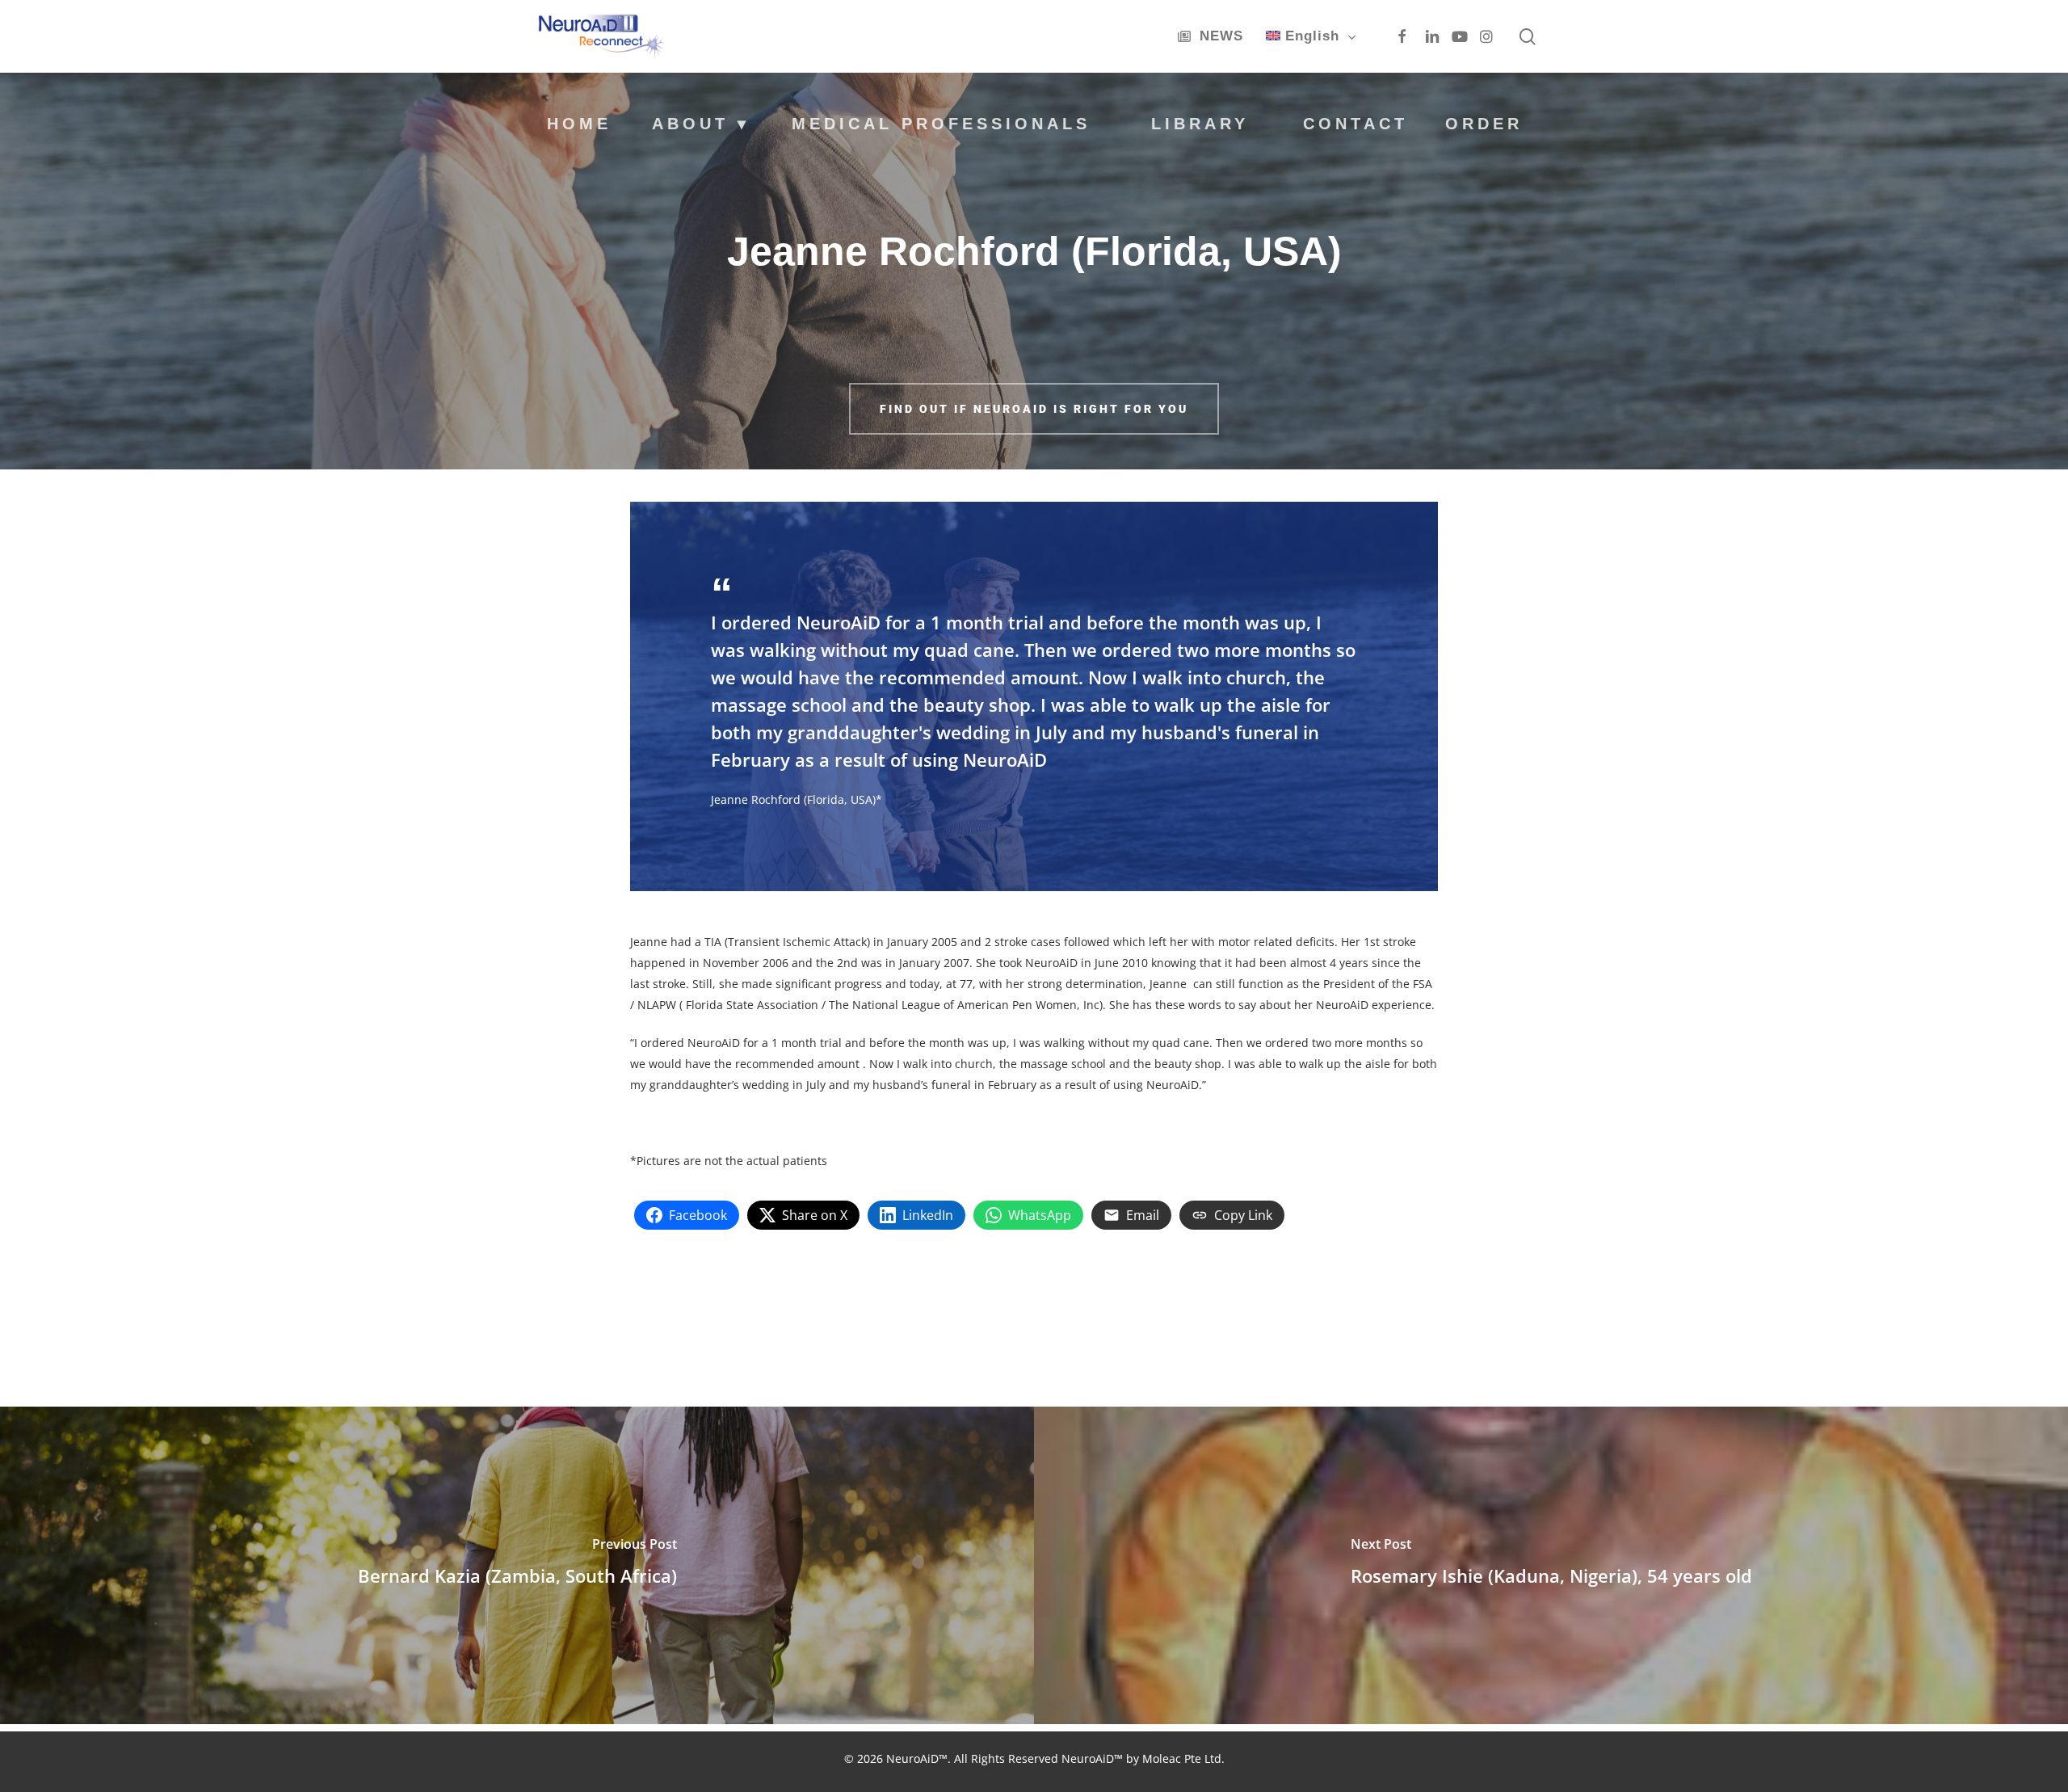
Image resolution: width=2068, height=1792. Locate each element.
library (1200, 124)
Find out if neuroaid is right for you (1034, 409)
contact (1356, 124)
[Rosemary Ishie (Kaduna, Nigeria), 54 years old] (1551, 1565)
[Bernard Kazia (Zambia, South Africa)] (517, 1565)
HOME (579, 124)
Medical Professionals (941, 123)
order (1484, 124)
